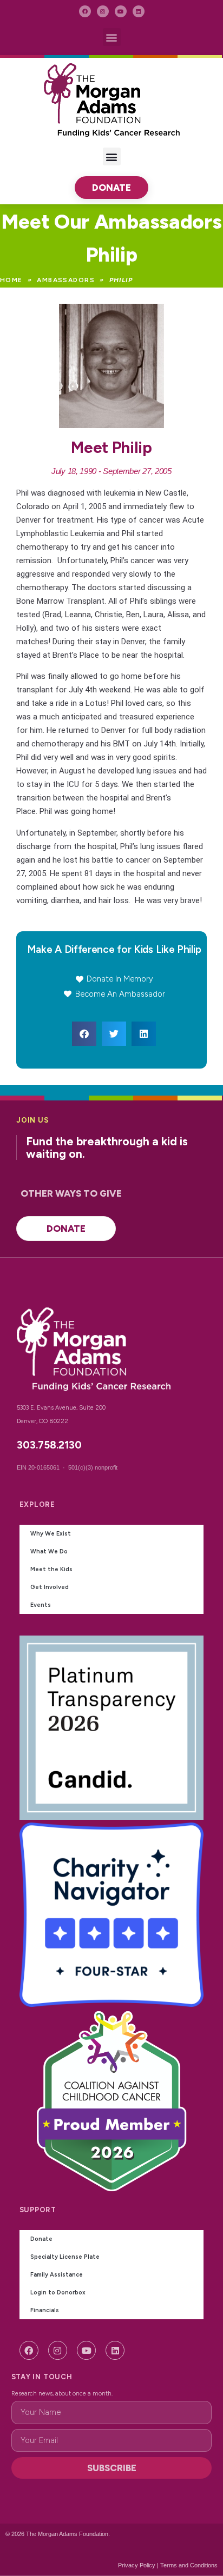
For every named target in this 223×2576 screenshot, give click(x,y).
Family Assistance (57, 2275)
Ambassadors (66, 280)
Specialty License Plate (65, 2257)
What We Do (49, 1551)
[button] (112, 37)
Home (11, 280)
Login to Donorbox (58, 2293)
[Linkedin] (139, 11)
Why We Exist (51, 1534)
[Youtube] (121, 11)
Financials (45, 2310)
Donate (41, 2239)
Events (41, 1605)
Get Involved (50, 1587)
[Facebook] (85, 11)
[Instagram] (103, 11)
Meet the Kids (51, 1569)
